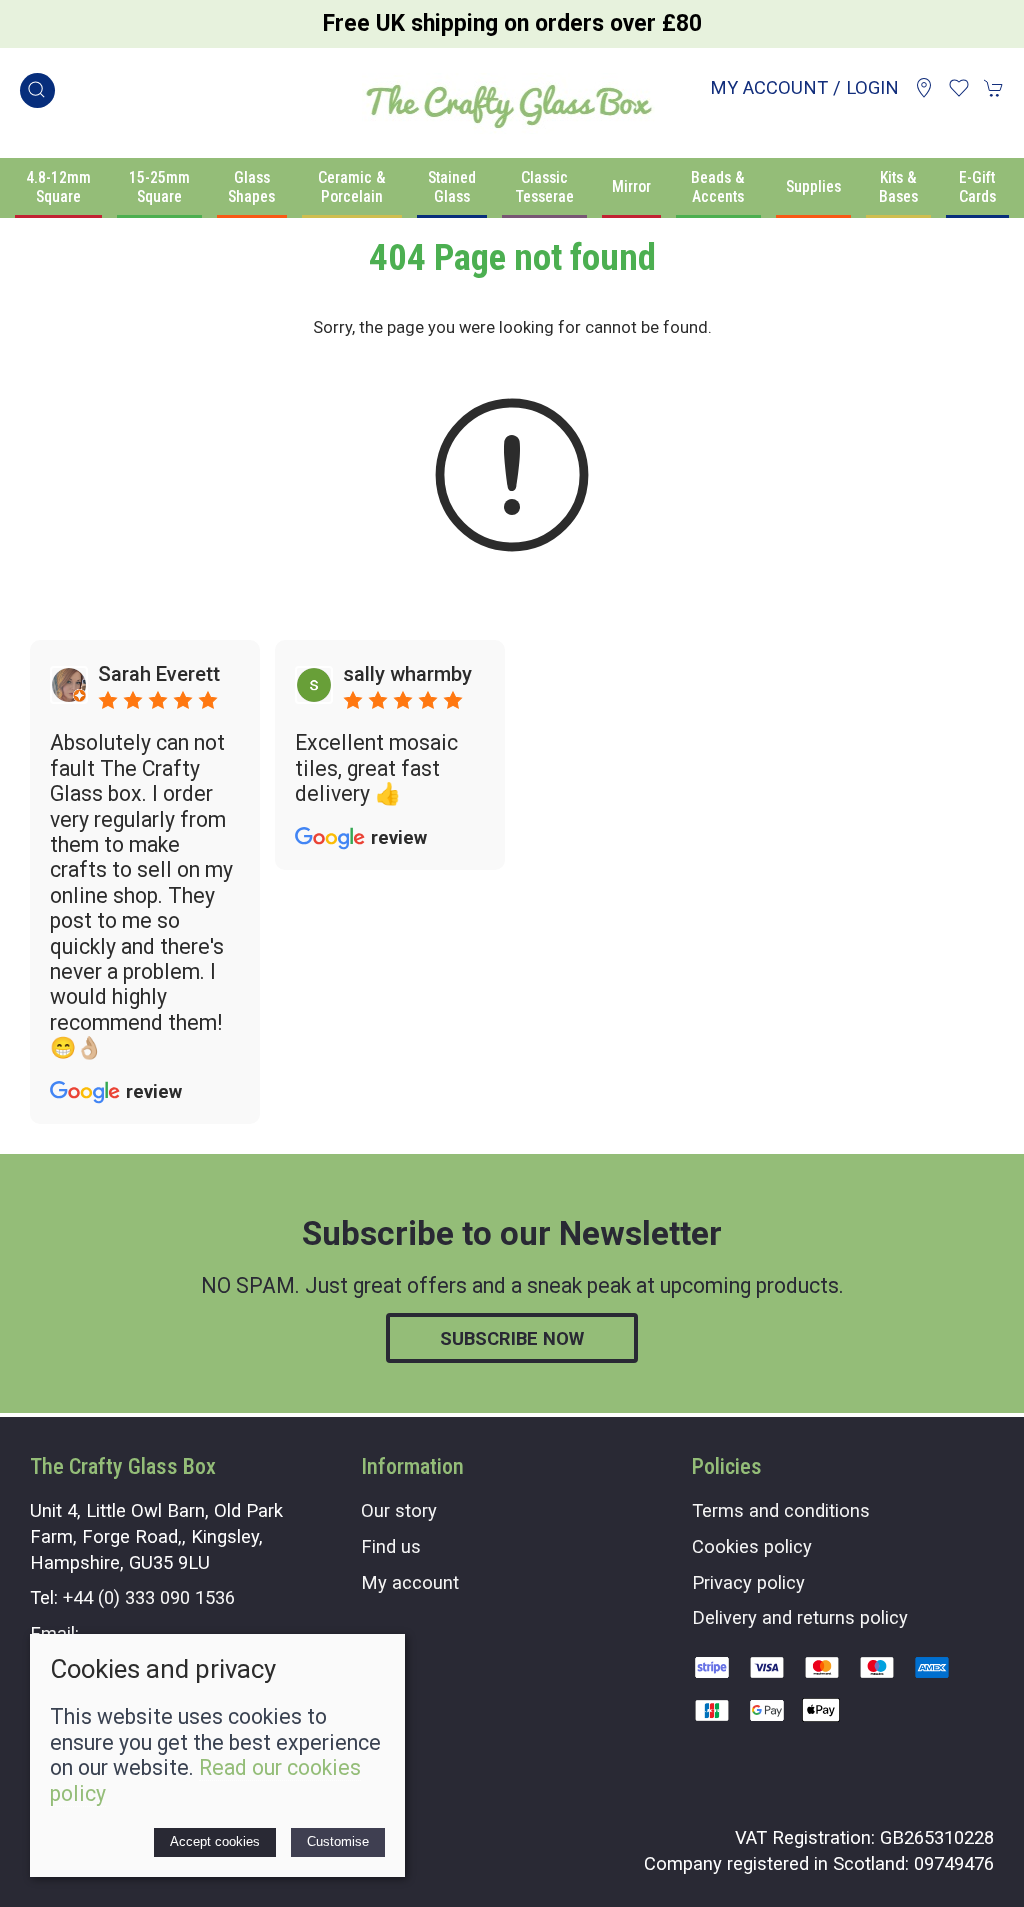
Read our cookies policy (205, 1780)
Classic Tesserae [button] (544, 187)
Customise (338, 1841)
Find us (391, 1546)
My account (410, 1582)
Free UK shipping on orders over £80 (512, 23)
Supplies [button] (813, 186)
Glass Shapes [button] (251, 187)
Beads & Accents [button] (718, 187)
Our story (399, 1510)
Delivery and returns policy (800, 1617)
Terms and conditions (781, 1510)
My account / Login (804, 87)
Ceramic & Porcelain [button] (352, 187)
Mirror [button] (631, 186)
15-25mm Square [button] (159, 187)
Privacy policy (748, 1582)
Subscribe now (512, 1338)
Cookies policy (752, 1546)
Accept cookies (215, 1841)
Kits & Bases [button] (898, 187)
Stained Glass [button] (452, 187)
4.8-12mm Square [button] (58, 187)
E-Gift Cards (977, 187)
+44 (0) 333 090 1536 (149, 1597)
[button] (37, 90)
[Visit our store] (924, 88)
